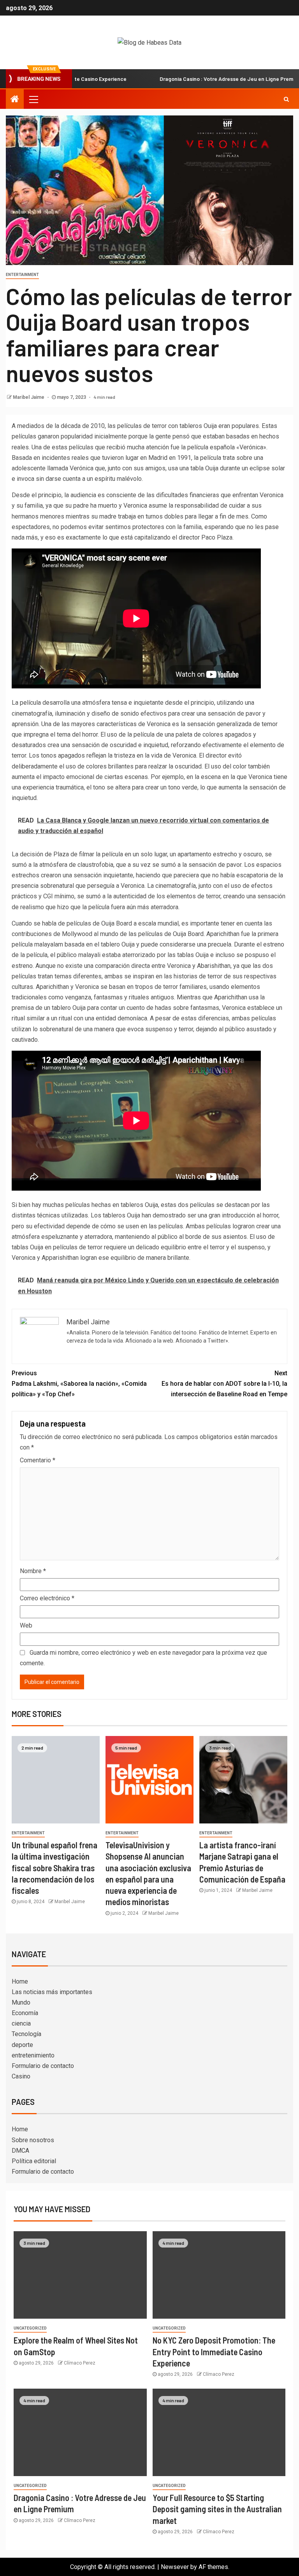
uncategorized (30, 2328)
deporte (22, 2045)
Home (20, 1981)
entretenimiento (33, 2055)
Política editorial (34, 2161)
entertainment (22, 275)
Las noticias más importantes (52, 1992)
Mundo (21, 2002)
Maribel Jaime (29, 397)
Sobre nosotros (33, 2140)
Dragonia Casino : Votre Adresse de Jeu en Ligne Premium (189, 79)
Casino (21, 2076)
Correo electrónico (47, 1598)
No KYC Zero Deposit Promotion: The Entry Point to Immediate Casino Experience (214, 2352)
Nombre (33, 1571)
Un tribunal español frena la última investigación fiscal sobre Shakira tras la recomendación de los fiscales (55, 1868)
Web (26, 1625)
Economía (25, 2013)
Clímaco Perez (80, 2363)
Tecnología (26, 2034)
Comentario (38, 1460)
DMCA (20, 2151)
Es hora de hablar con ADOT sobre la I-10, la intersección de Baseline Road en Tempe (224, 1384)
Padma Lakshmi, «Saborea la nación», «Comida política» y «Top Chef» (79, 1384)
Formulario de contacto (43, 2066)
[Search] (286, 99)
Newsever (175, 2567)
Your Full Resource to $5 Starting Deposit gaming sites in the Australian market (217, 2509)
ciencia (21, 2023)
